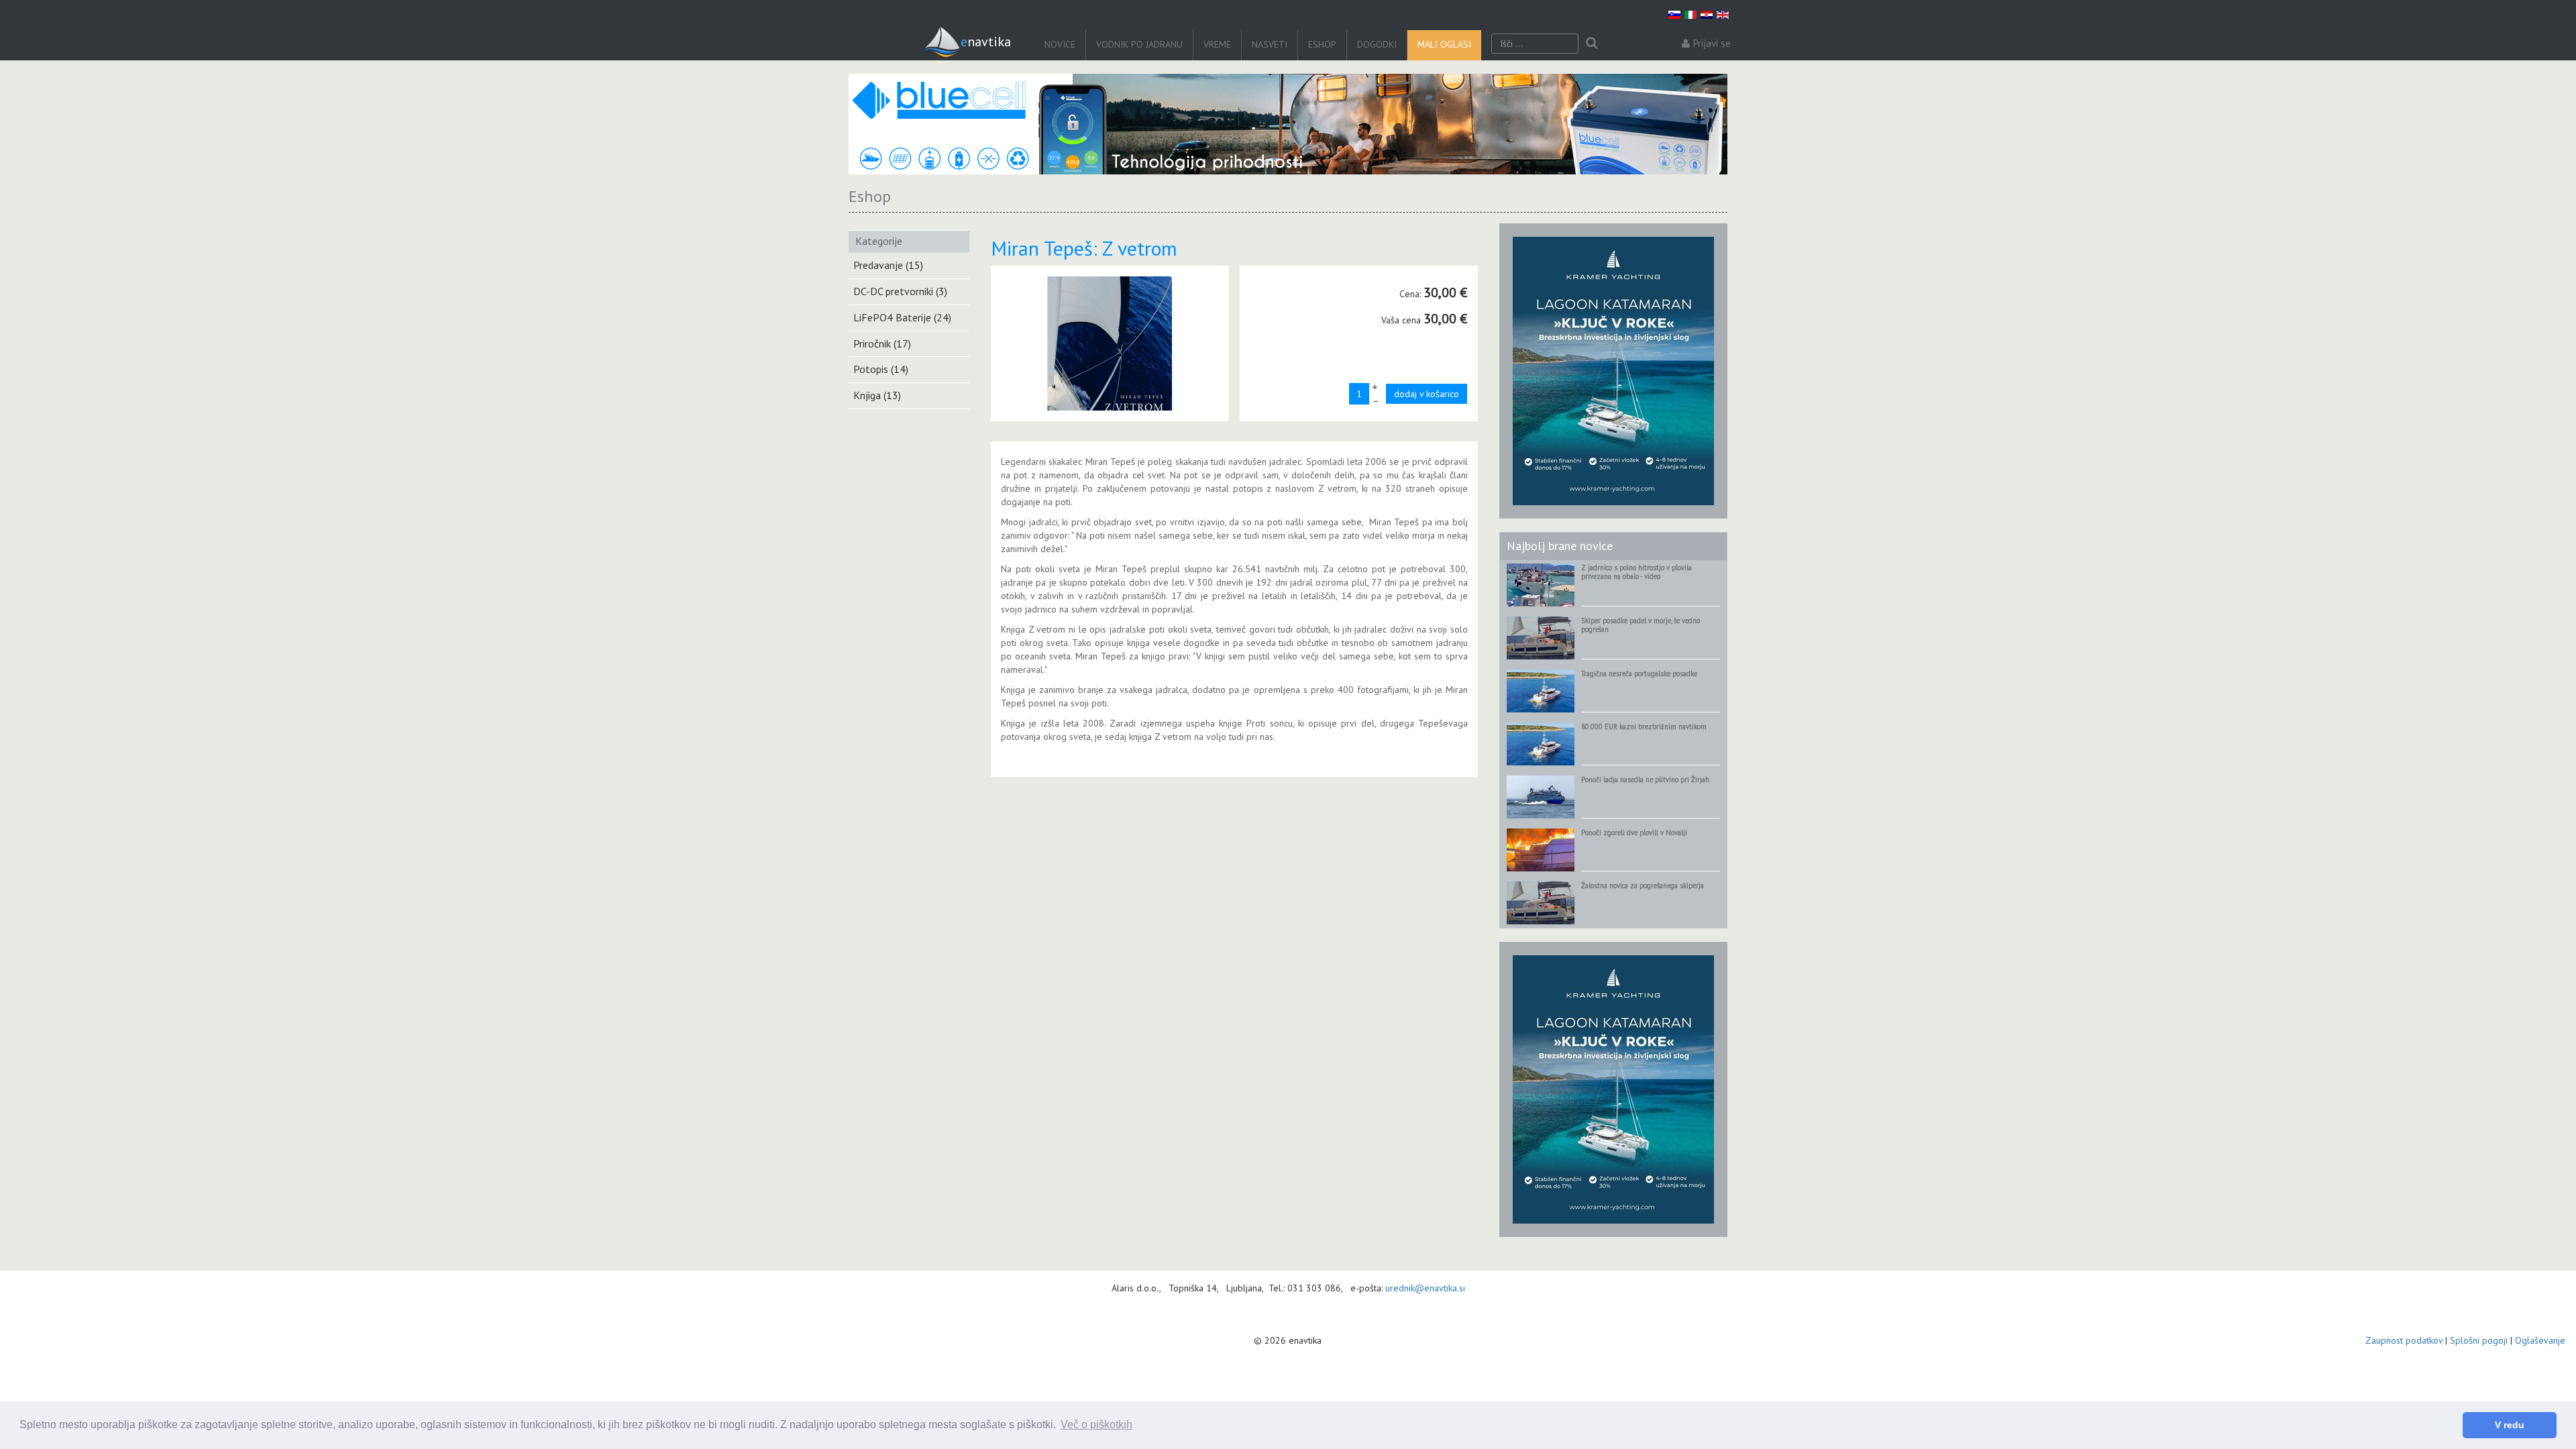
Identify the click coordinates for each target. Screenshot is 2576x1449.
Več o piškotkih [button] (1096, 1425)
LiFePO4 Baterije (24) (902, 317)
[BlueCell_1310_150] (1288, 124)
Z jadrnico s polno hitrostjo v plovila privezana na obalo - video (1636, 572)
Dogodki (1377, 44)
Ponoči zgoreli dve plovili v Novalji (1634, 833)
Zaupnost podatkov (2404, 1340)
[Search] (1592, 44)
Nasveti (1270, 44)
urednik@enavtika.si (1425, 1288)
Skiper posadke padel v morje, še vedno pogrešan (1641, 625)
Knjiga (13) (877, 395)
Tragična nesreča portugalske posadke (1639, 674)
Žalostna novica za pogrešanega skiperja (1643, 885)
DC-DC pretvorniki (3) (900, 291)
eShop (1322, 44)
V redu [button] (2510, 1425)
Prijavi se (1712, 43)
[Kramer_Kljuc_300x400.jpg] (1613, 370)
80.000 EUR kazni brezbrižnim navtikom (1644, 727)
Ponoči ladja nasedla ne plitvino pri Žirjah (1645, 780)
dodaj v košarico (1427, 394)
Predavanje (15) (888, 265)
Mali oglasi (1444, 44)
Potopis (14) (881, 369)
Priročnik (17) (882, 343)
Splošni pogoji (2479, 1340)
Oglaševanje (2540, 1340)
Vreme (1217, 44)
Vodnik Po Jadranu (1139, 44)
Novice (1060, 44)
